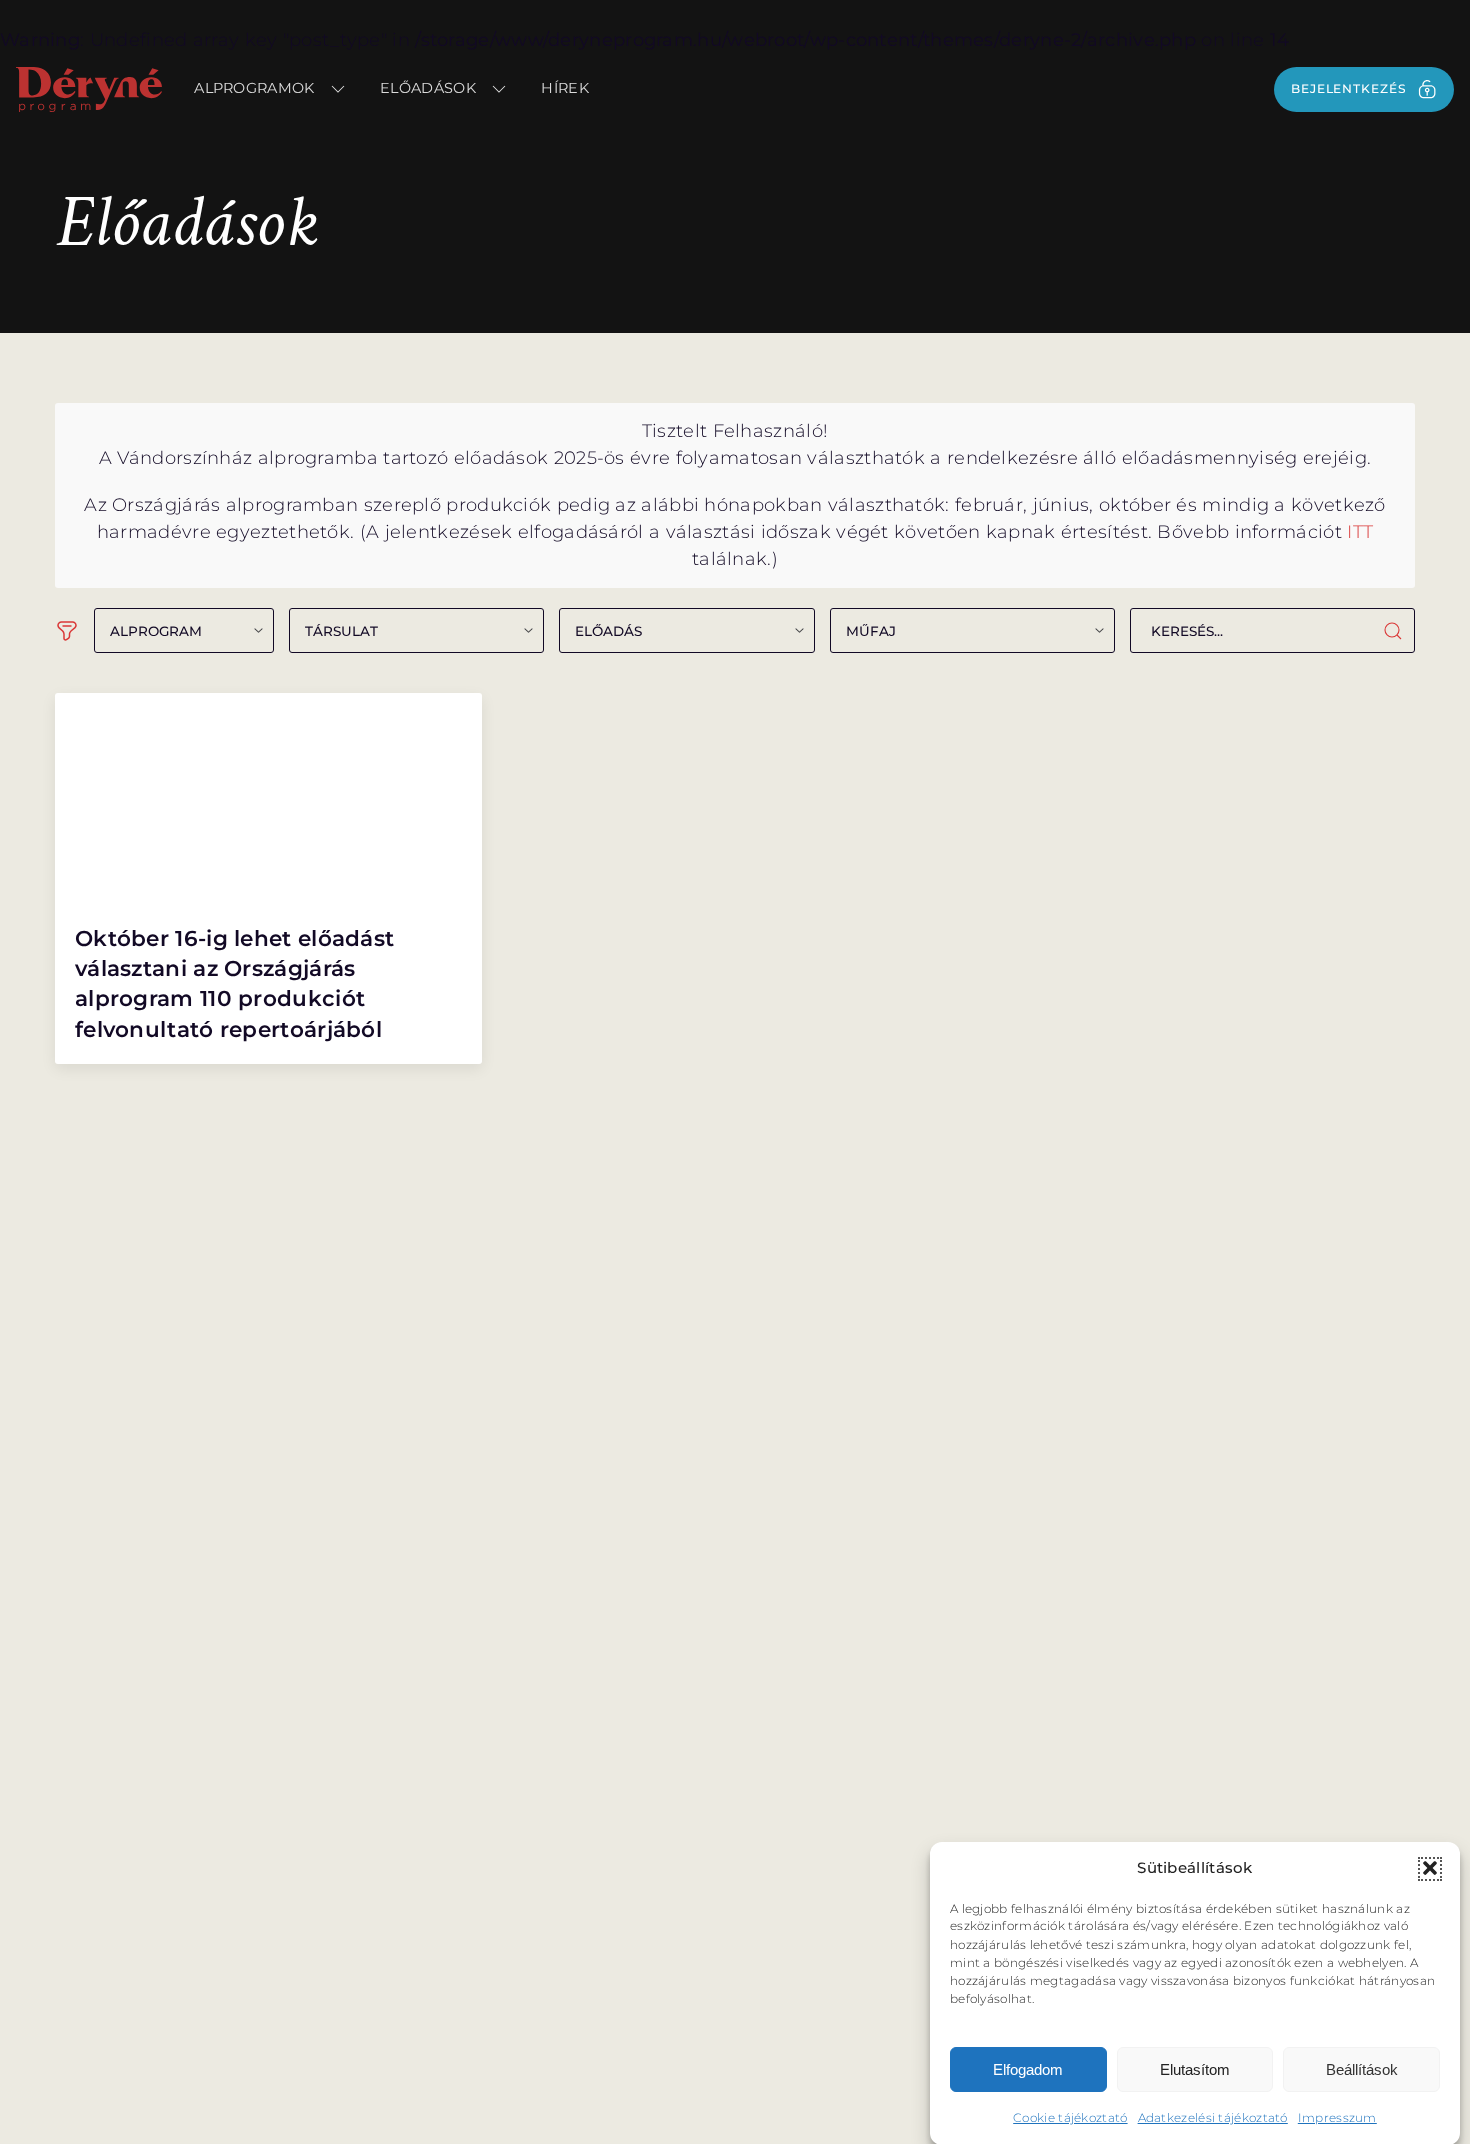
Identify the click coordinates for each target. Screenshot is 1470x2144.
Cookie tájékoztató (1070, 2116)
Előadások (428, 88)
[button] (1430, 1868)
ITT (1360, 532)
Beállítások (1362, 2069)
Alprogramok (254, 88)
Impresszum (1337, 2116)
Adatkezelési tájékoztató (1213, 2116)
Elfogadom (1028, 2069)
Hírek (565, 88)
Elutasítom (1195, 2069)
